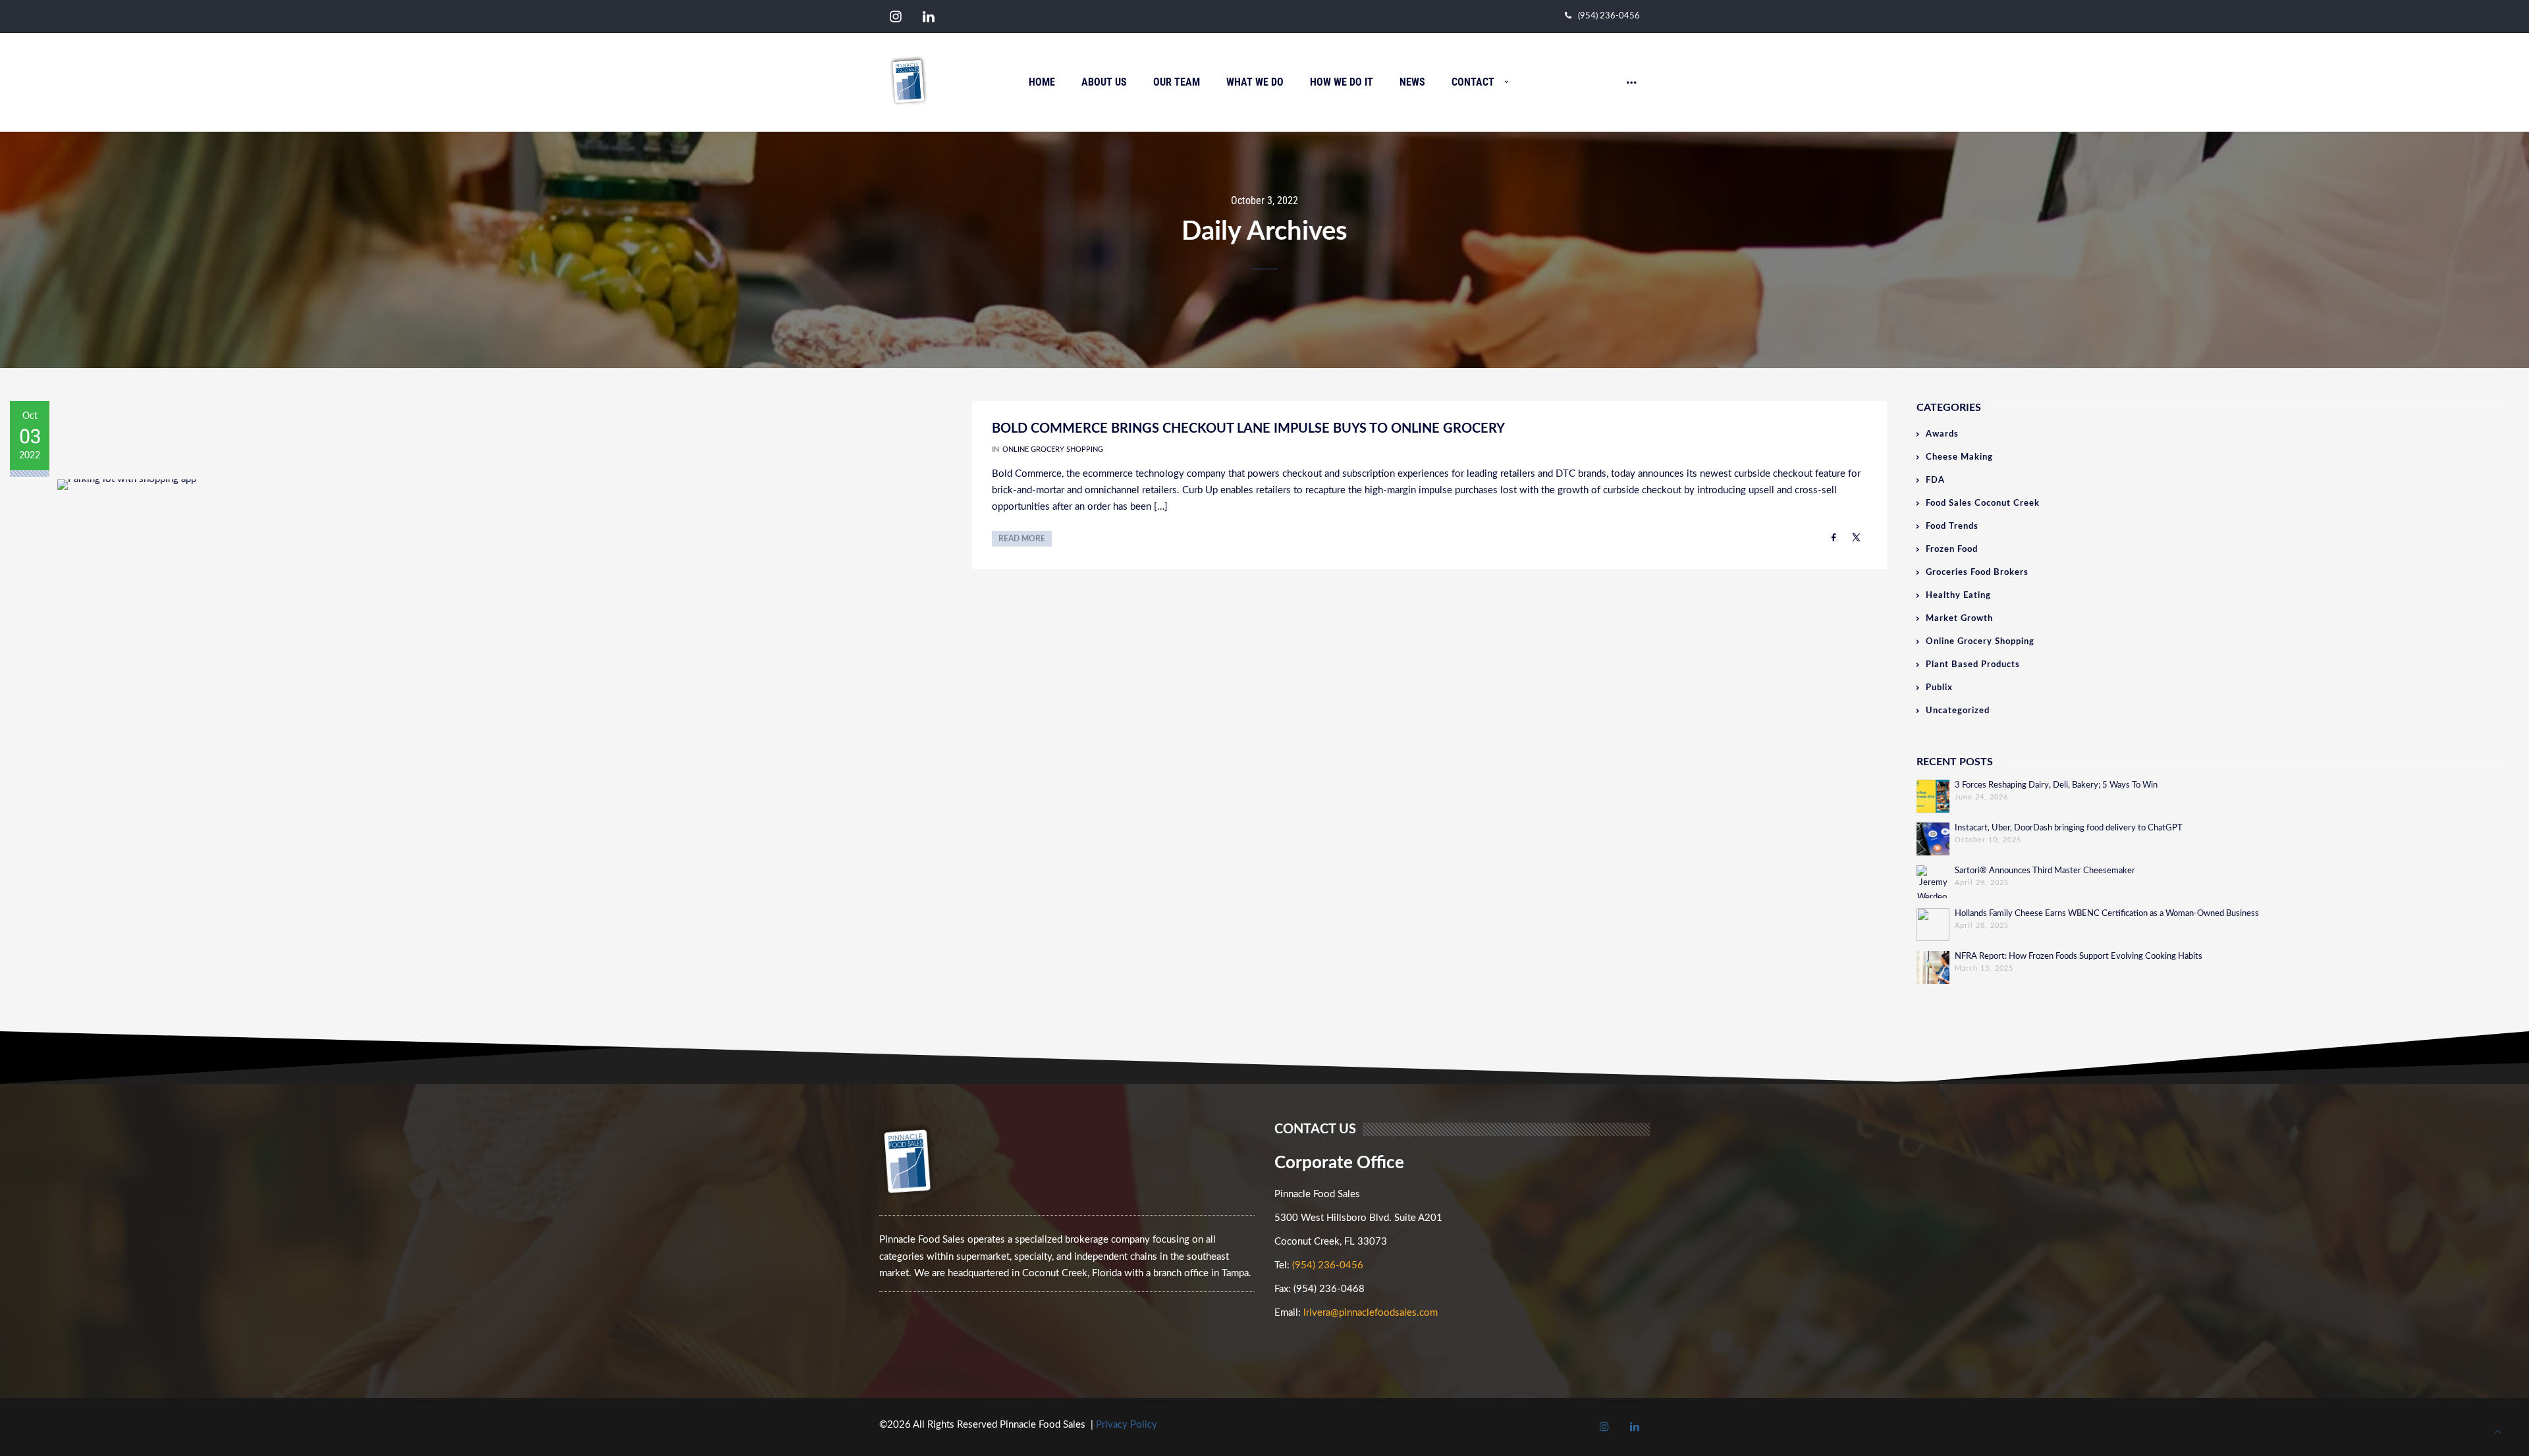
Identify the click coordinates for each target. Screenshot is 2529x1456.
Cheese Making (1959, 457)
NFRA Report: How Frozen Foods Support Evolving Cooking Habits (2079, 957)
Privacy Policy (1127, 1425)
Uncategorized (1958, 711)
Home (1042, 82)
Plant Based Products (1973, 665)
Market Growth (1959, 619)
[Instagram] (896, 17)
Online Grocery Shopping (1053, 449)
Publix (1939, 688)
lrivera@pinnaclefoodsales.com (1371, 1313)
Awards (1942, 434)
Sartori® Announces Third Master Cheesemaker (2045, 871)
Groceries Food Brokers (1977, 573)
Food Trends (1952, 526)
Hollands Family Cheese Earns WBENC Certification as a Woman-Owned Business (2107, 914)
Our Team (1177, 82)
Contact (1473, 82)
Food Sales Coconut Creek (1983, 503)
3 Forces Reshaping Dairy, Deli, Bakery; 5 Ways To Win (2056, 785)
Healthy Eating (1958, 596)
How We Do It (1342, 82)
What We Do (1255, 82)
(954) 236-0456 (1609, 16)
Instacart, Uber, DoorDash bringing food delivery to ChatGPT (2069, 828)
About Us (1104, 82)
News (1412, 82)
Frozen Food (1952, 550)
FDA (1935, 480)
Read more (1022, 539)
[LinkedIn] (929, 17)
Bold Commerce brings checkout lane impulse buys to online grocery (1248, 429)
